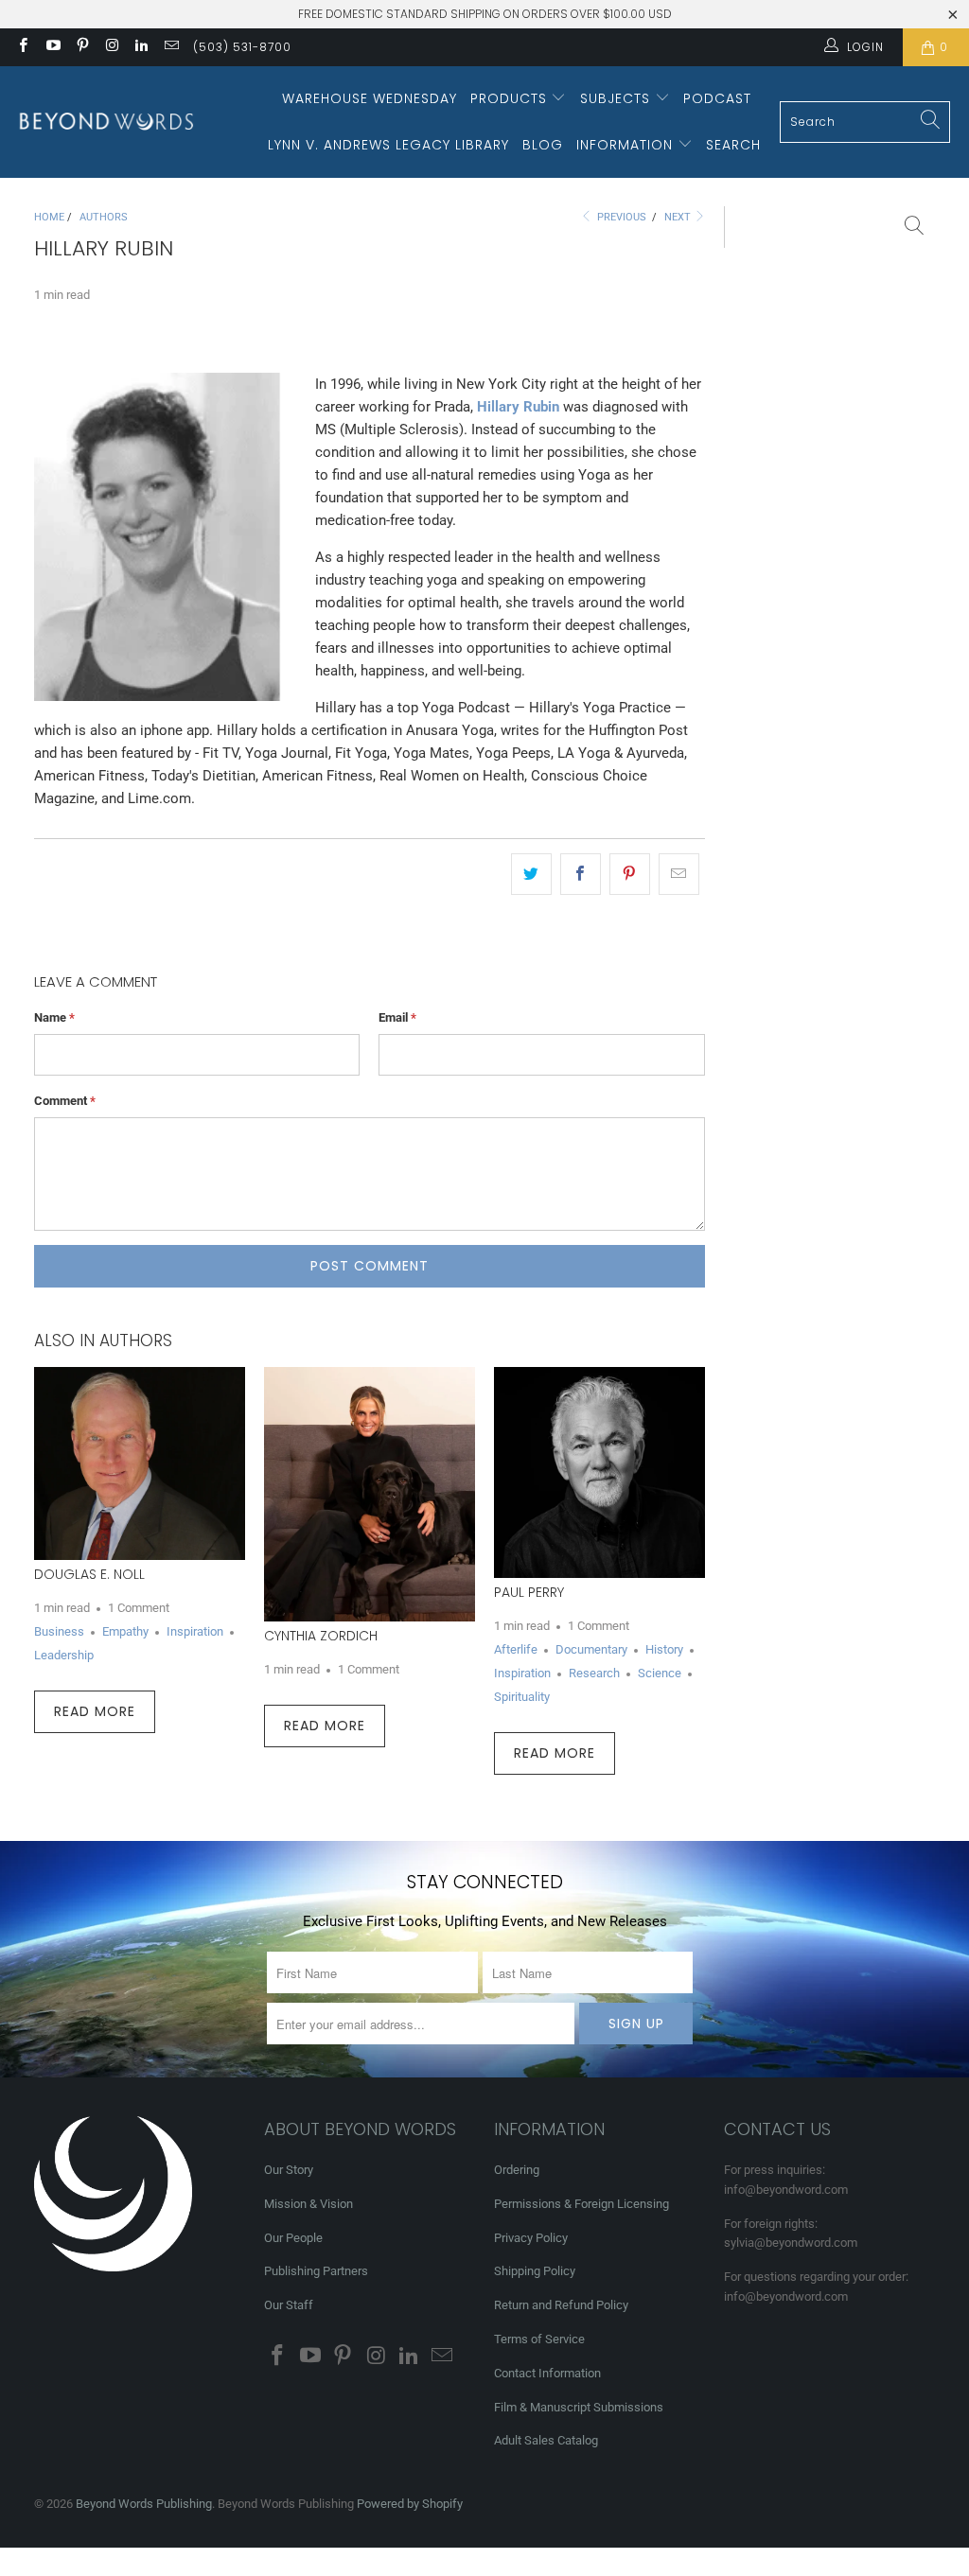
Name (54, 1017)
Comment (65, 1101)
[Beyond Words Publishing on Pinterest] (82, 47)
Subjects (617, 98)
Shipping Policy (535, 2271)
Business (59, 1631)
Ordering (517, 2170)
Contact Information (547, 2373)
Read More (95, 1711)
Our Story (289, 2170)
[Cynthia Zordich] (370, 1494)
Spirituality (522, 1697)
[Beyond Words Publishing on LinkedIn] (141, 47)
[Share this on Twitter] (531, 874)
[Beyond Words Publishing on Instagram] (111, 47)
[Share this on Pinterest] (630, 874)
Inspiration (195, 1631)
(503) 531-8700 (242, 47)
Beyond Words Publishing (144, 2504)
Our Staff (289, 2305)
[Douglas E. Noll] (140, 1463)
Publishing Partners (316, 2271)
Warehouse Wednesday (370, 98)
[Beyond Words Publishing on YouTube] (52, 47)
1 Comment (139, 1608)
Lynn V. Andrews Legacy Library (388, 145)
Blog (543, 145)
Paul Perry (529, 1592)
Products (511, 98)
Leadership (64, 1655)
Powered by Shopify (410, 2504)
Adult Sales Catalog (546, 2440)
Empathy (125, 1631)
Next (679, 217)
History (664, 1649)
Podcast (717, 98)
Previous (620, 217)
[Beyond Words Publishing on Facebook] (22, 47)
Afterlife (516, 1649)
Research (594, 1673)
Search (733, 145)
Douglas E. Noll (89, 1574)
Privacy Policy (531, 2238)
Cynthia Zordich (321, 1636)
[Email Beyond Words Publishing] (170, 47)
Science (660, 1673)
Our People (293, 2238)
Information (627, 145)
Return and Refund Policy (561, 2305)
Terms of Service (539, 2339)
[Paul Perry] (599, 1472)
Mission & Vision (308, 2204)
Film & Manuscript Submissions (579, 2407)
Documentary (591, 1649)
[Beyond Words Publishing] (106, 122)
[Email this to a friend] (679, 874)
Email (397, 1017)
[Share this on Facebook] (581, 874)
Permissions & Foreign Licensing (581, 2204)
